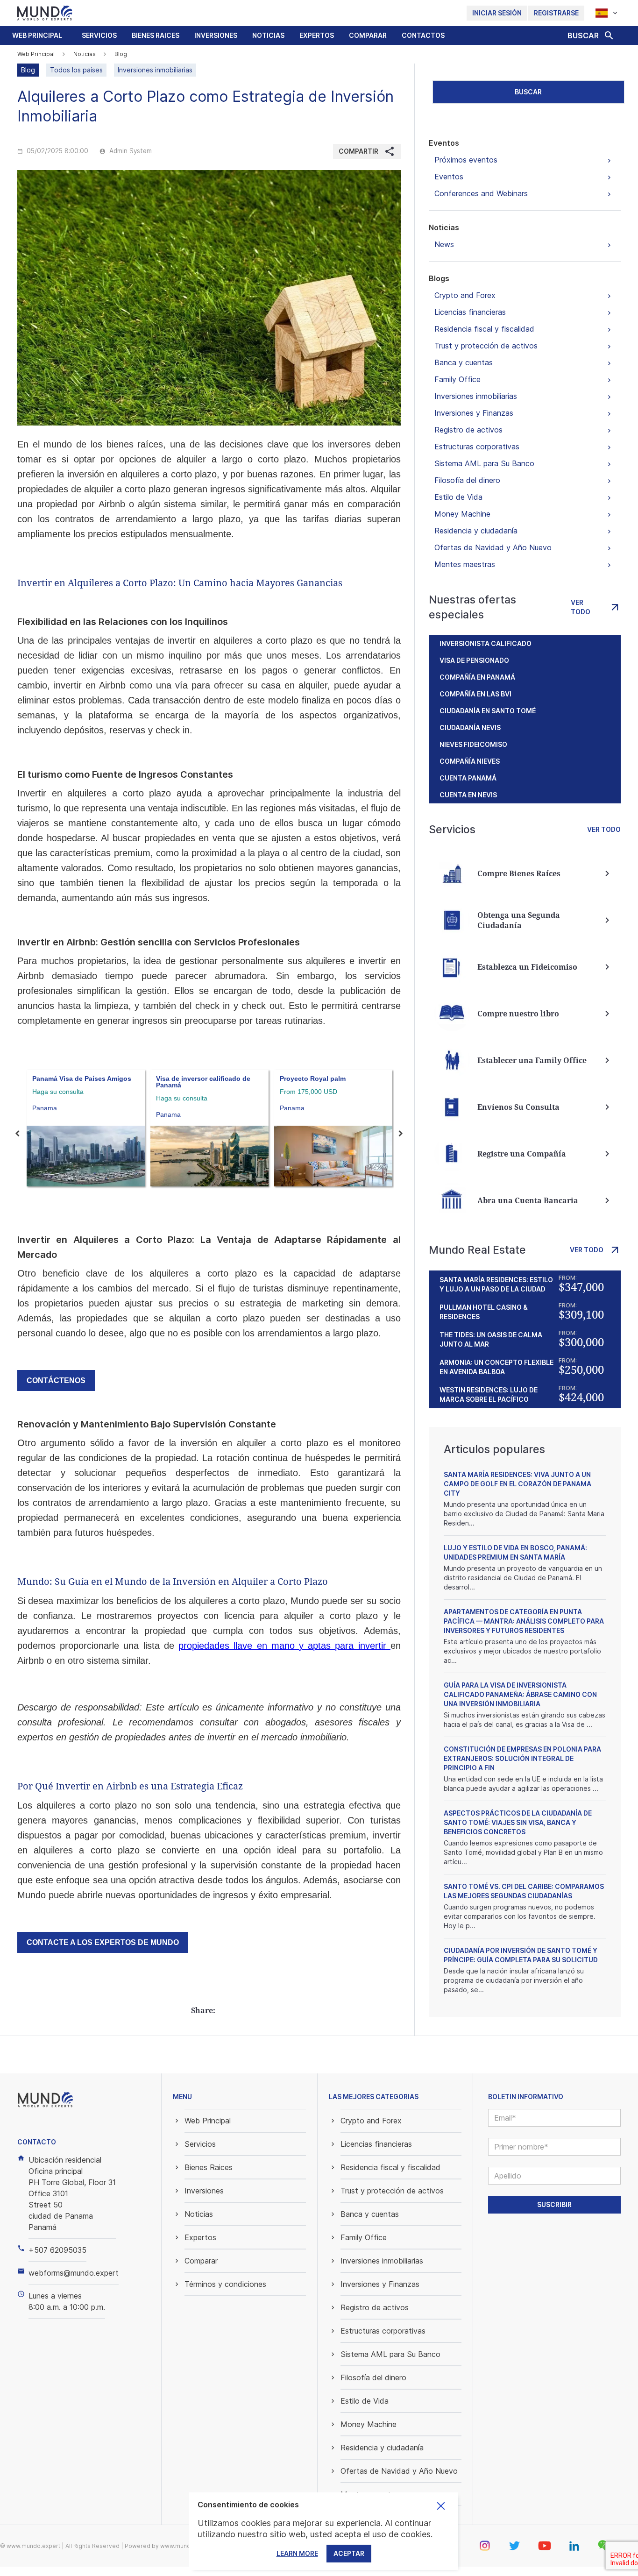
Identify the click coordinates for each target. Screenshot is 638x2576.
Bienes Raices (156, 35)
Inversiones (216, 35)
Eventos (444, 143)
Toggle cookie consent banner (441, 2506)
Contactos (423, 35)
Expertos (317, 35)
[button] (99, 35)
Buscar (528, 92)
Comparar (368, 35)
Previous (17, 1134)
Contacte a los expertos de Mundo (103, 1942)
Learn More (297, 2553)
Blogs (439, 278)
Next (401, 1134)
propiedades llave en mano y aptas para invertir (284, 1646)
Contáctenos (56, 1380)
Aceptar (349, 2553)
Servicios (99, 35)
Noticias (268, 35)
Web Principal (37, 35)
